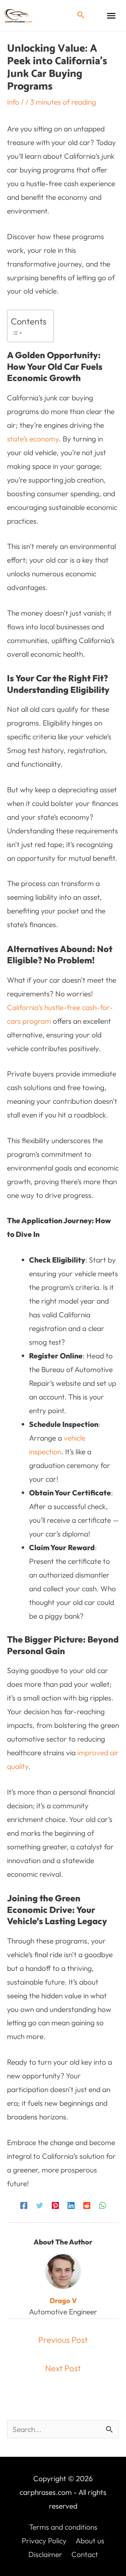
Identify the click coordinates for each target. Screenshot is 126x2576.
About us (90, 2541)
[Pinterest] (55, 2204)
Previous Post (63, 2340)
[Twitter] (40, 2204)
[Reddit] (87, 2204)
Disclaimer (45, 2554)
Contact (85, 2554)
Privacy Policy (44, 2541)
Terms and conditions (63, 2527)
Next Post (63, 2368)
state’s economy (33, 439)
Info (13, 102)
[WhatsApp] (103, 2204)
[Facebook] (24, 2204)
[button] (81, 15)
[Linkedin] (71, 2204)
